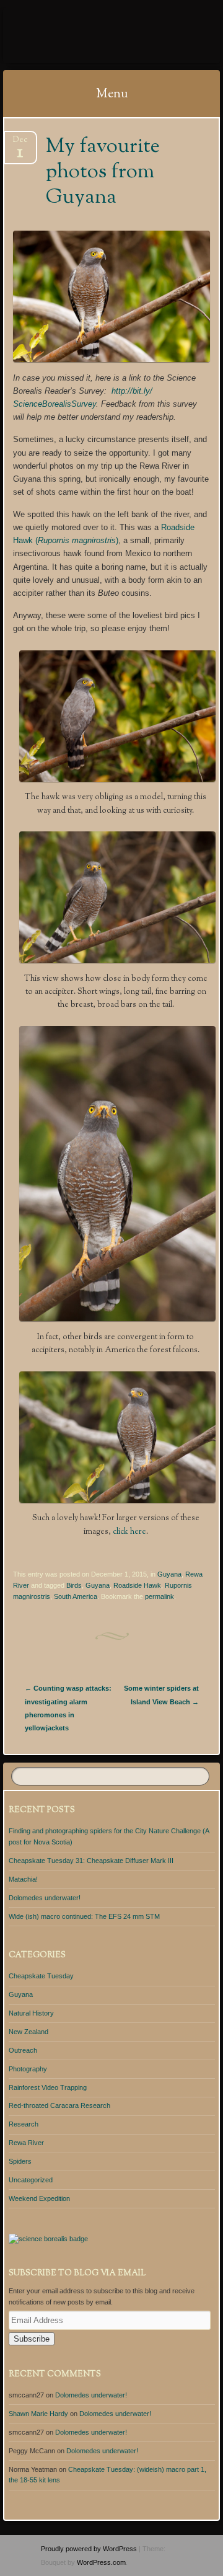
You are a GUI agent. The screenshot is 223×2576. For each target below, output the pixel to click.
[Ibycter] (92, 35)
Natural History (31, 2013)
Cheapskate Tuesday (41, 1976)
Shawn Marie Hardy (38, 2414)
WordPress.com (101, 2562)
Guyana (169, 1574)
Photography (28, 2069)
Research (24, 2124)
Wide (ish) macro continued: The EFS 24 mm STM (84, 1916)
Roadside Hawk (137, 1585)
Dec (20, 144)
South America (76, 1596)
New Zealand (28, 2032)
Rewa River (26, 2143)
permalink (160, 1596)
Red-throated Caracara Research (59, 2105)
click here (129, 1532)
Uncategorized (31, 2180)
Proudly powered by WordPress (89, 2549)
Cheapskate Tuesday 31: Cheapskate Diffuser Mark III (91, 1861)
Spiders (20, 2161)
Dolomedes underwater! (45, 1898)
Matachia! (23, 1879)
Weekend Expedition (39, 2198)
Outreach (23, 2050)
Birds (74, 1585)
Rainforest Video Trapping (48, 2087)
